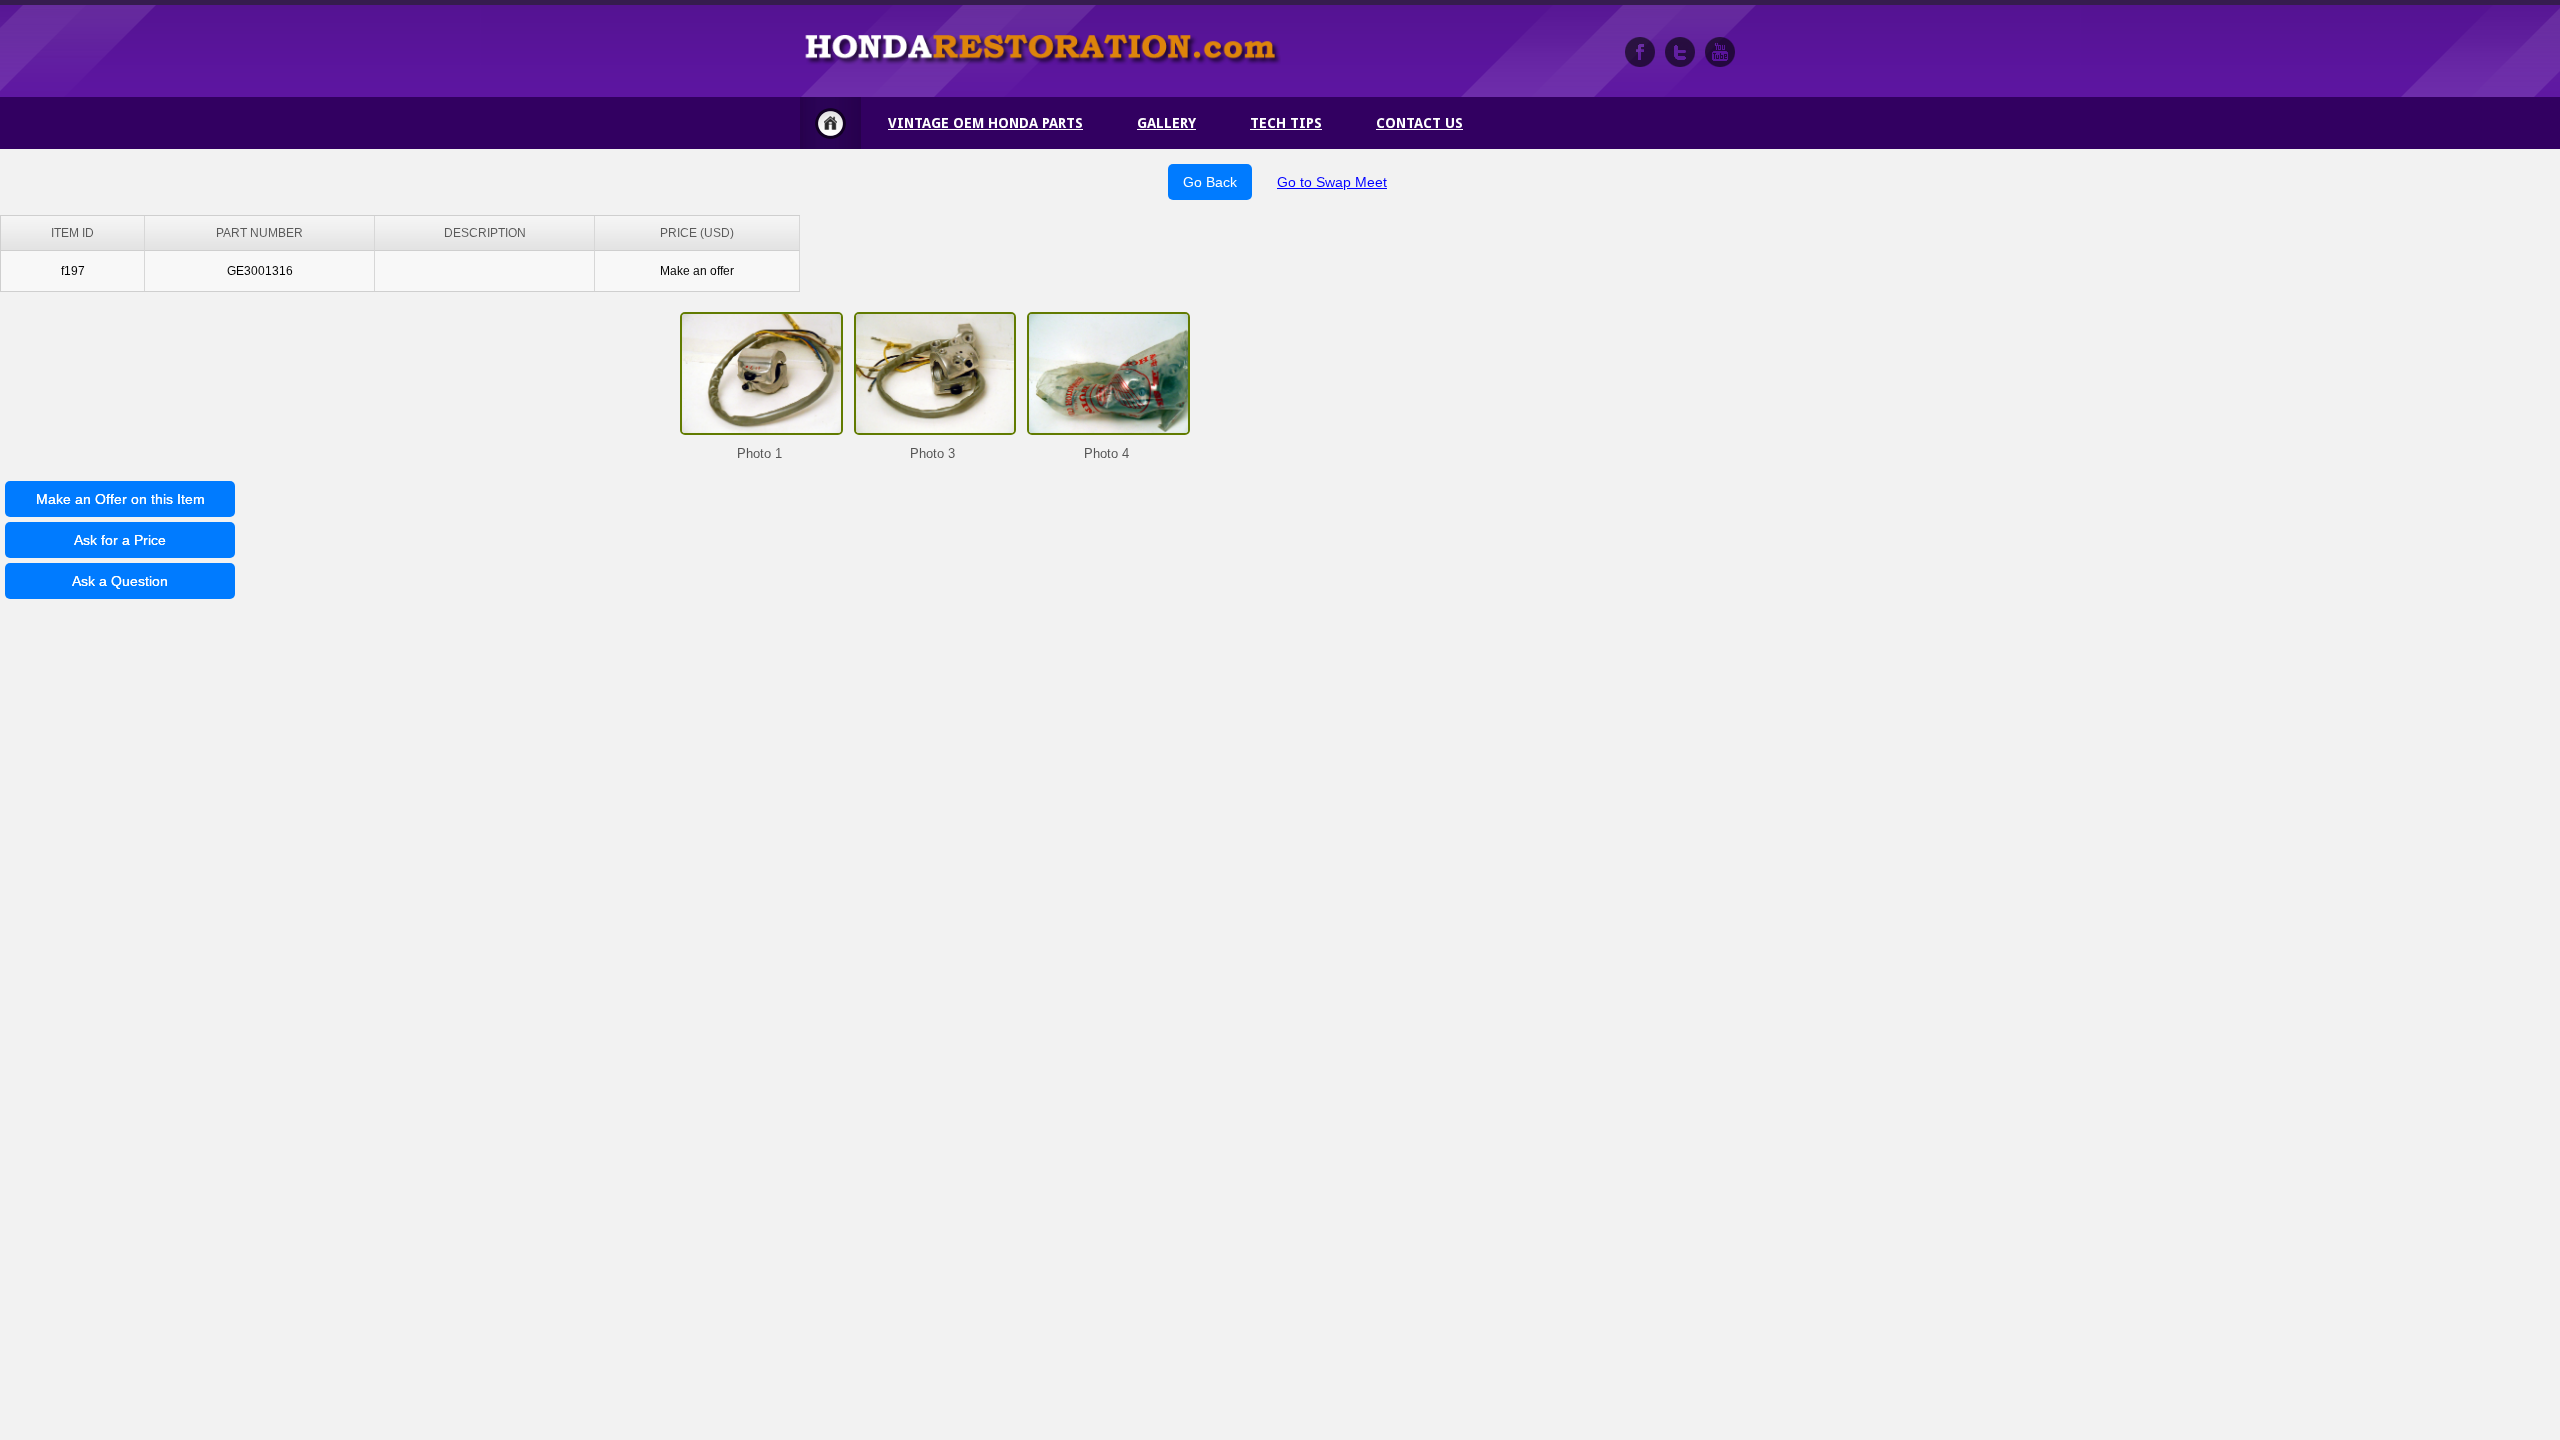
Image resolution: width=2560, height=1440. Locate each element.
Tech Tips (1286, 123)
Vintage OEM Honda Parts (985, 123)
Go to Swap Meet (1332, 182)
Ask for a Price (120, 540)
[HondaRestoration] (1640, 52)
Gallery (1166, 123)
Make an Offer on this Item (120, 499)
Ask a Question (120, 581)
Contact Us (1419, 123)
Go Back (1210, 182)
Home (830, 123)
